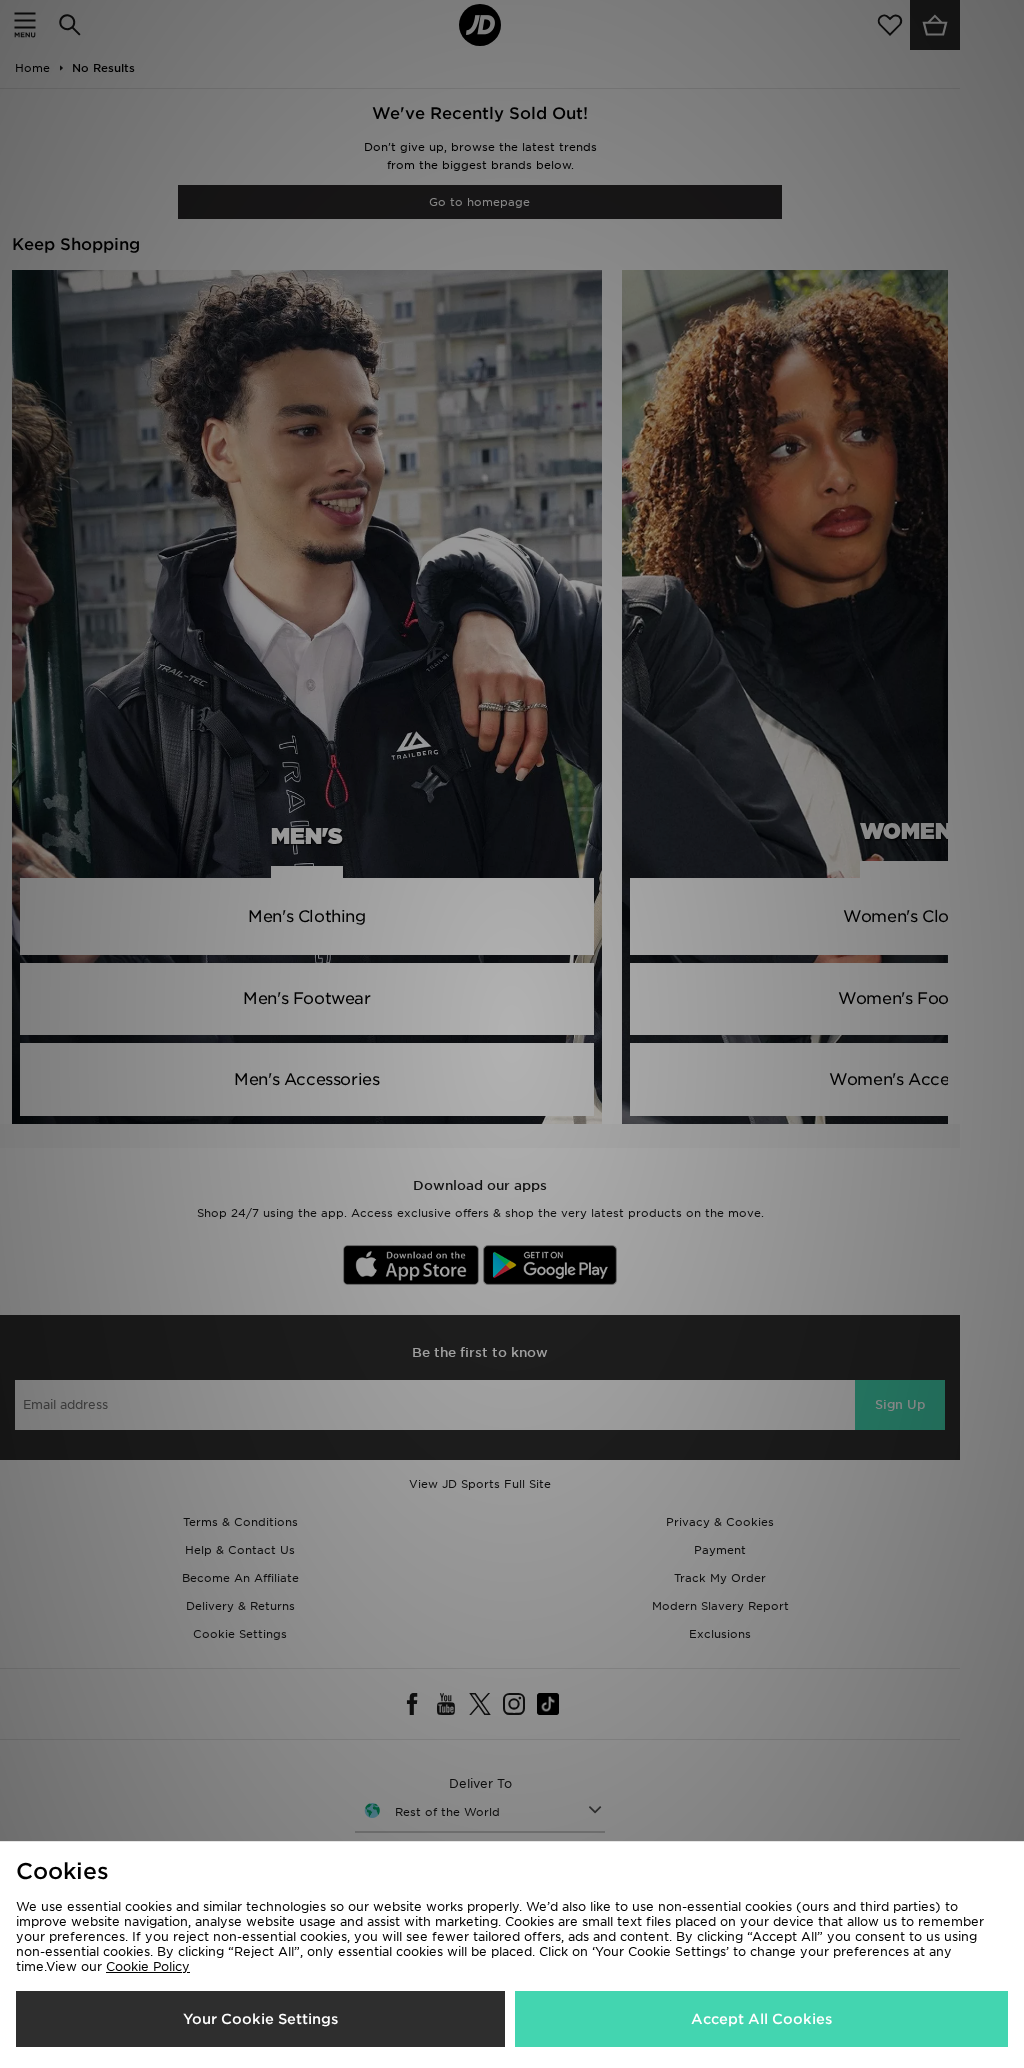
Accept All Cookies (761, 2019)
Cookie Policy (148, 1966)
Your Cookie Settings (260, 2019)
